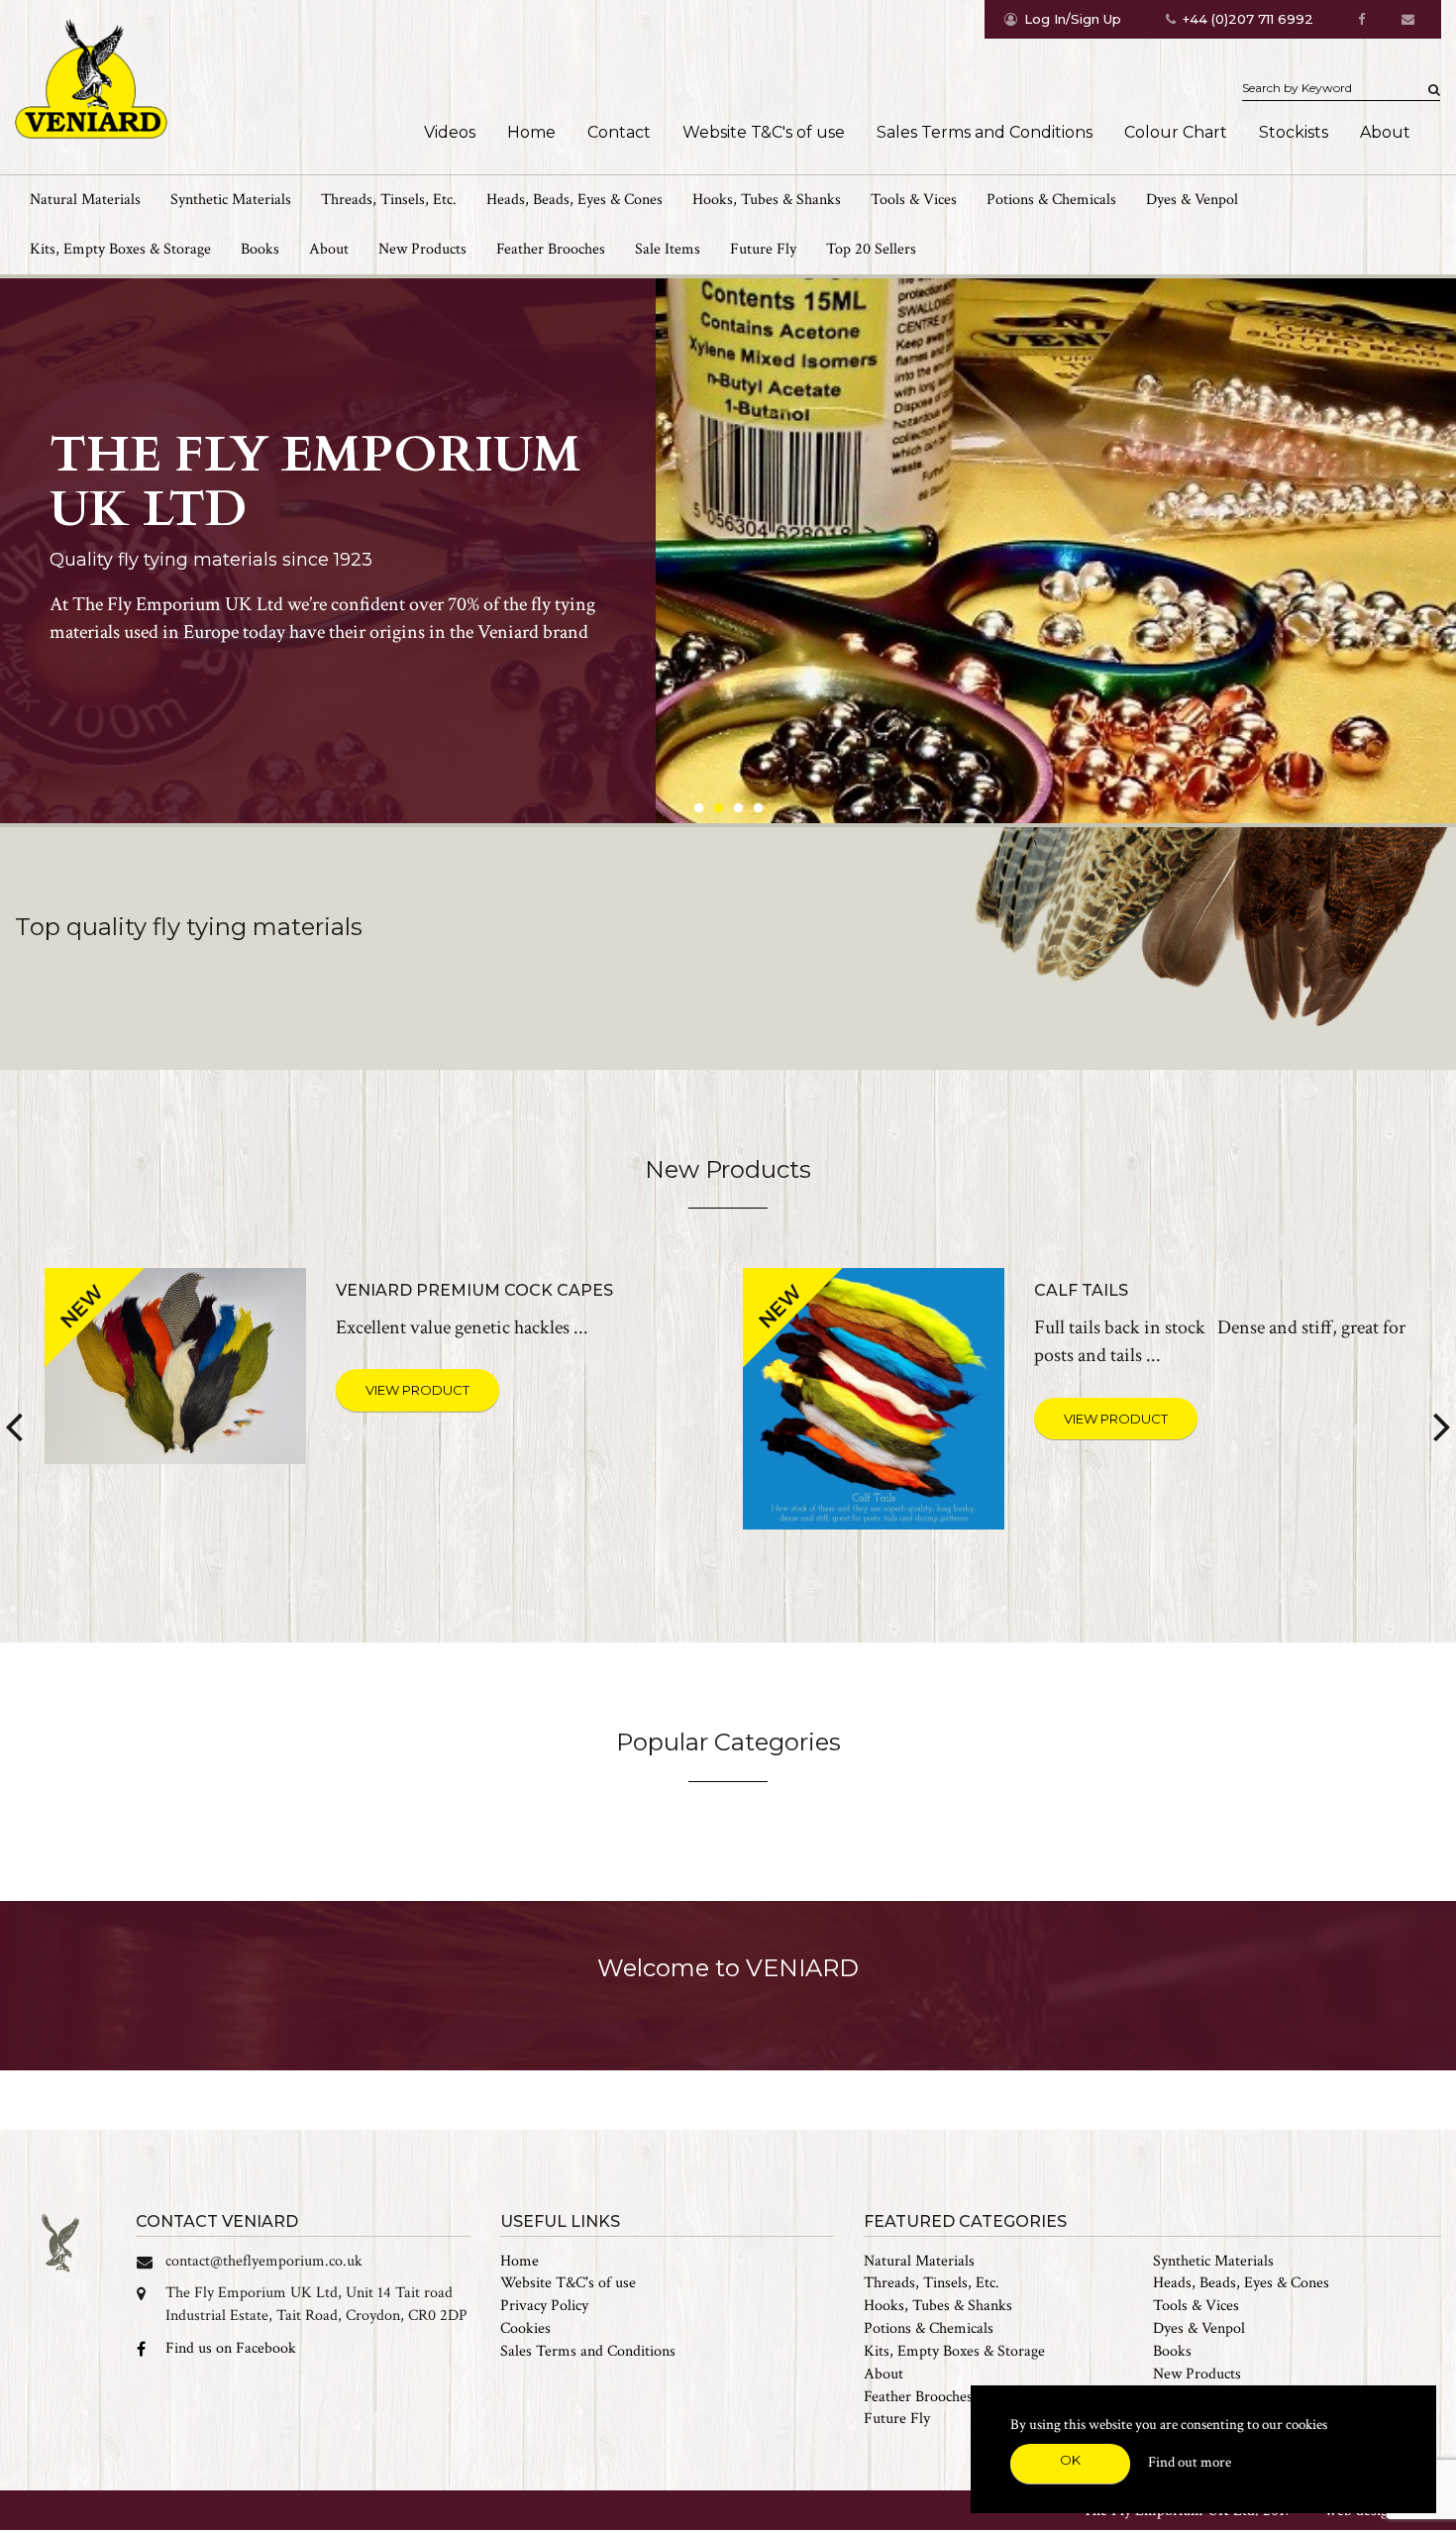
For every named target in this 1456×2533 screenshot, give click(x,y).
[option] (728, 551)
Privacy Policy (544, 2306)
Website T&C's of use (764, 132)
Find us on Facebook (231, 2348)
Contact (619, 132)
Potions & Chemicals (929, 2328)
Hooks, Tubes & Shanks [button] (767, 200)
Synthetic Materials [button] (231, 200)
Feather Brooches (551, 249)
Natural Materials (919, 2261)
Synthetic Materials (1213, 2261)
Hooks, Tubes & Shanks (938, 2306)
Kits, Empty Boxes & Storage (954, 2351)
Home (531, 132)
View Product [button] (417, 1390)
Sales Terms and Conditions (985, 132)
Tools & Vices (1196, 2306)
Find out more (1190, 2462)
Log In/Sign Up (1073, 19)
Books (260, 249)
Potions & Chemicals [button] (1051, 200)
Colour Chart (1176, 132)
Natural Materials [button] (85, 200)
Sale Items (668, 249)
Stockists (1294, 132)
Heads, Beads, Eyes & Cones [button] (574, 200)
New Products (422, 249)
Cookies (525, 2328)
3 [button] (738, 808)
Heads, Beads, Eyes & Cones (1241, 2283)
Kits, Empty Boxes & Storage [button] (120, 249)
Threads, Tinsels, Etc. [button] (389, 200)
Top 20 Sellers (871, 249)
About (1385, 132)
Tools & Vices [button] (914, 200)
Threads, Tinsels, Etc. (932, 2283)
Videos (450, 132)
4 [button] (758, 808)
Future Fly (763, 249)
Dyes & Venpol (1192, 200)
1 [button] (698, 808)
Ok (1070, 2460)
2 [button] (718, 808)
